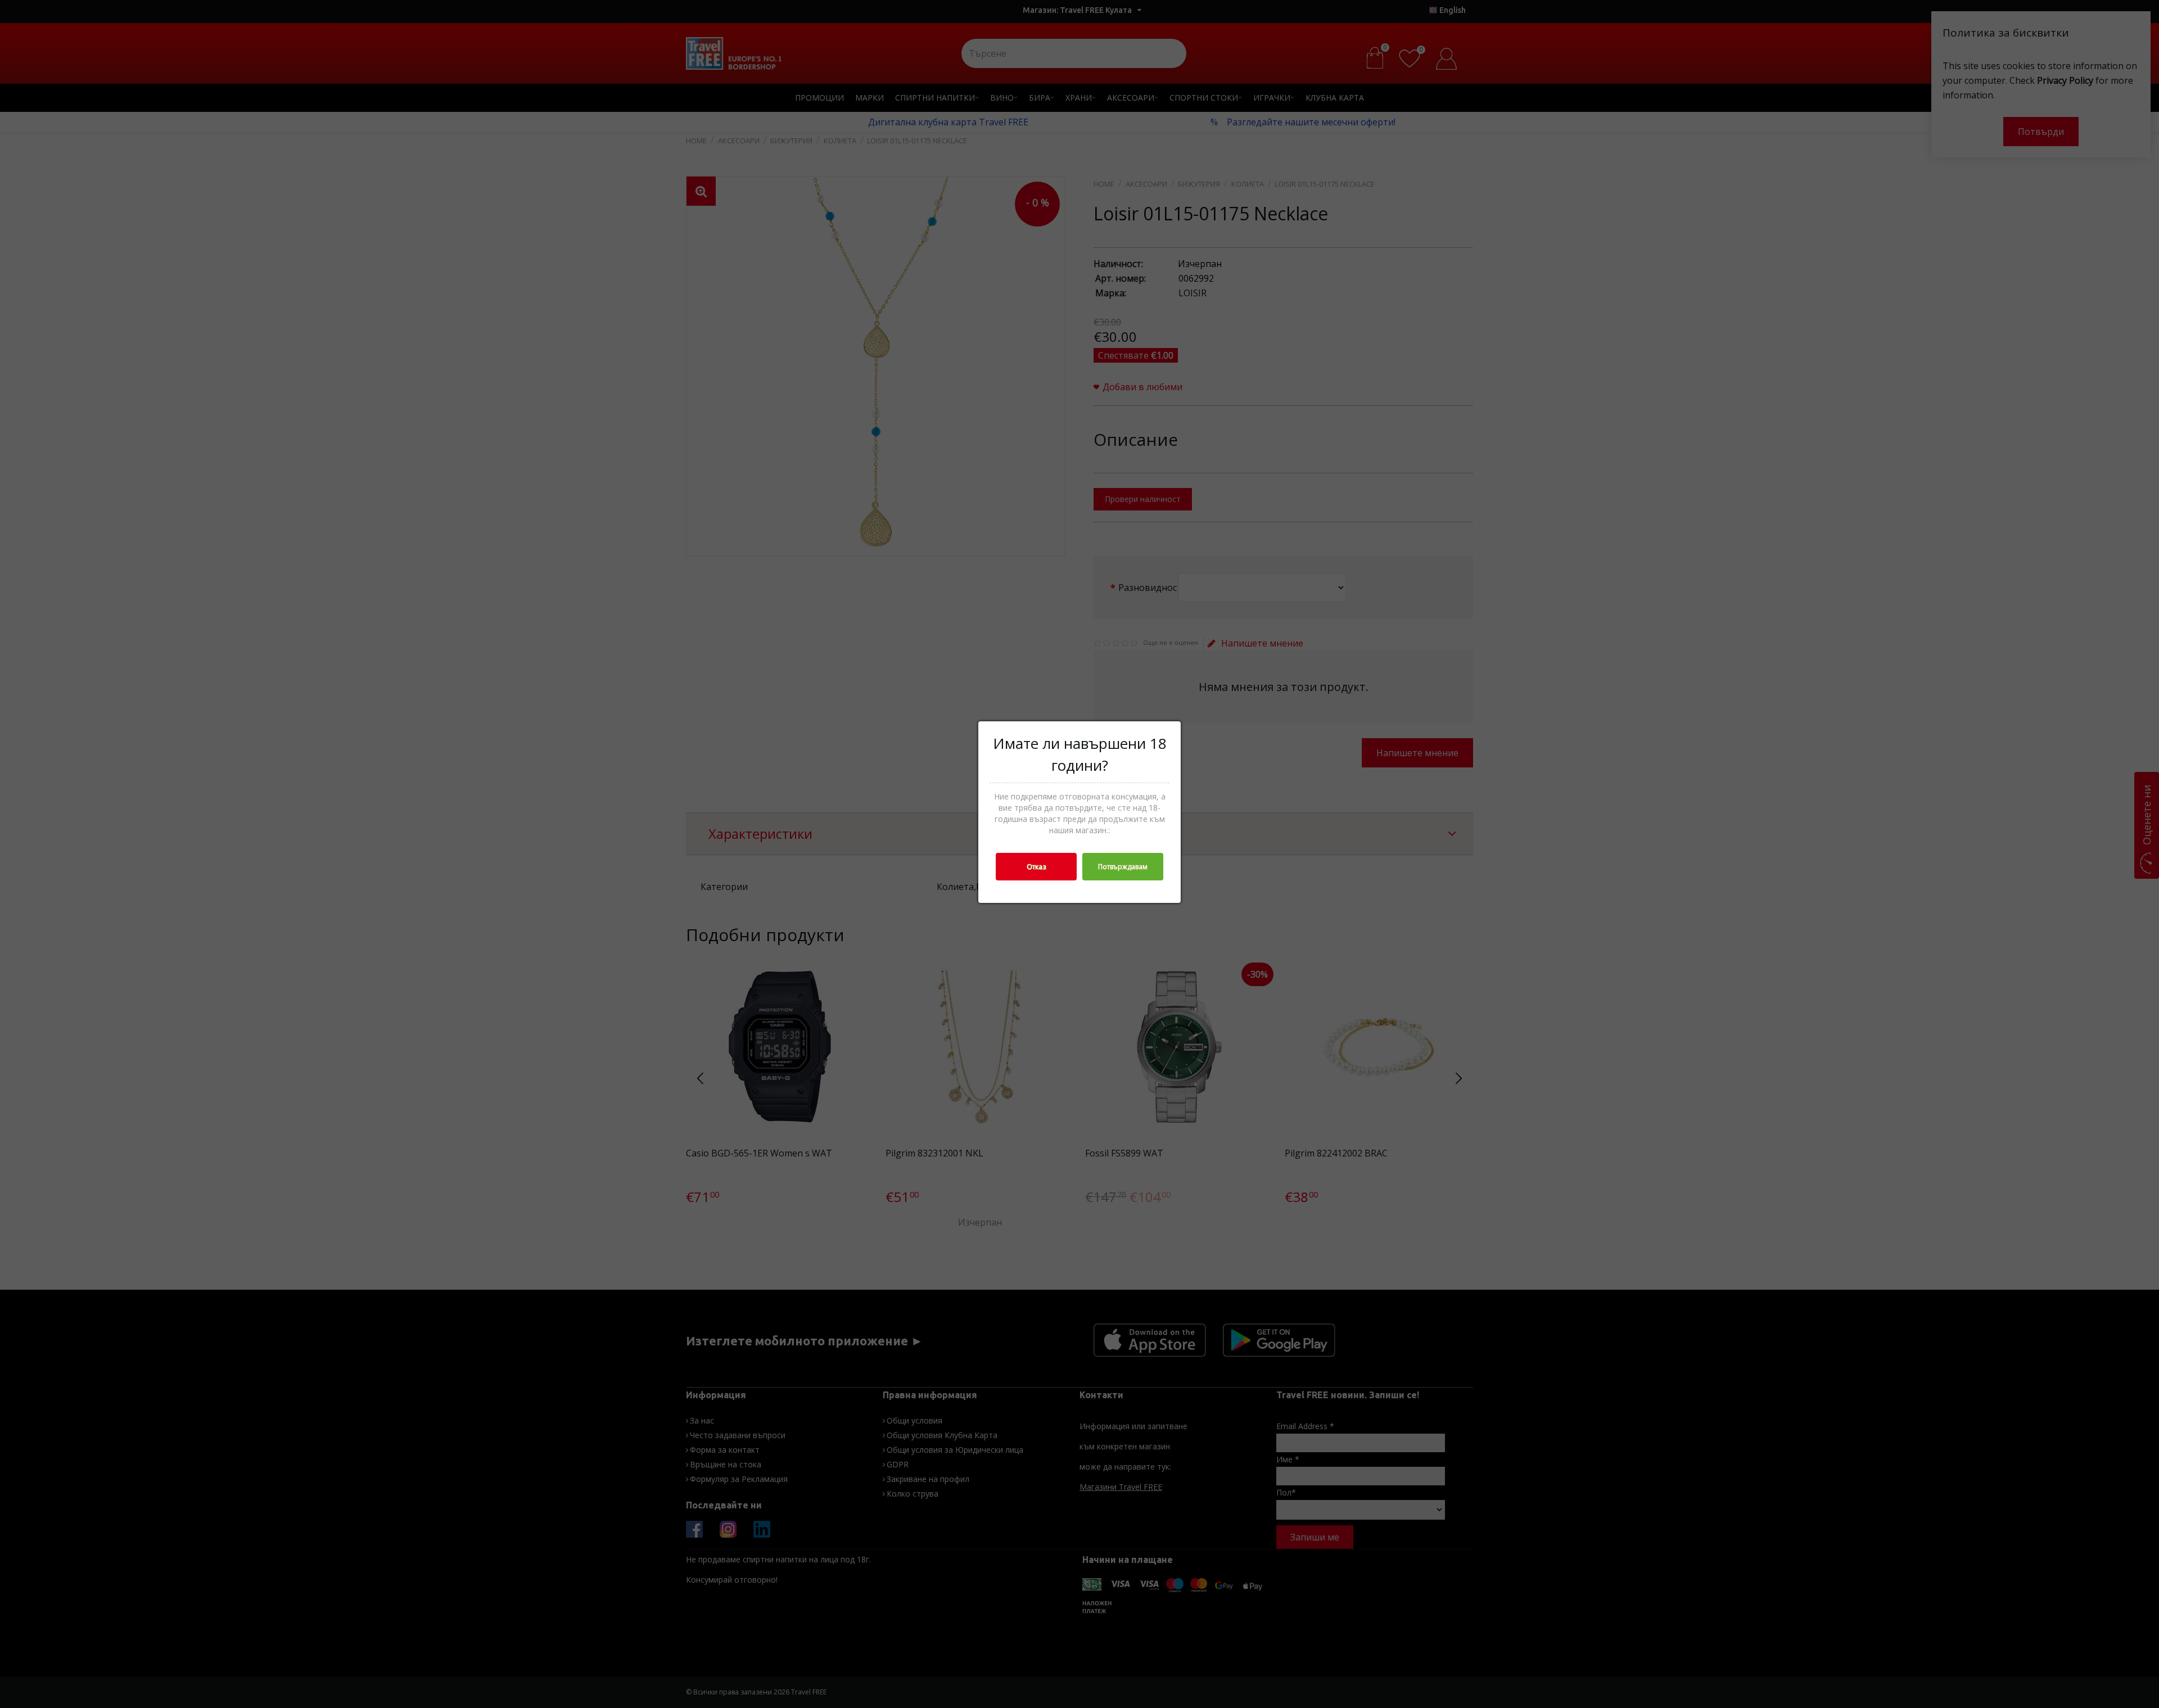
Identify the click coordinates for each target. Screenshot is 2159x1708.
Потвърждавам (1123, 867)
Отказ (1036, 867)
